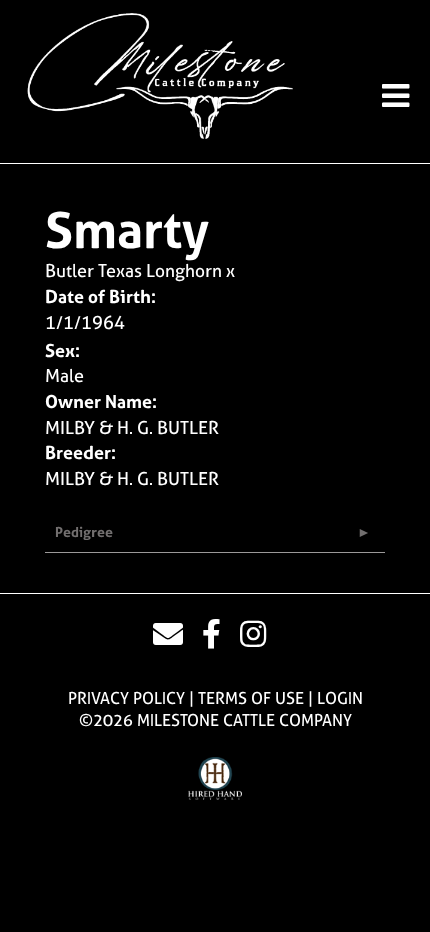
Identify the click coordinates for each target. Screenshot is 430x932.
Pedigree (84, 531)
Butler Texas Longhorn (133, 270)
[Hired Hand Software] (215, 779)
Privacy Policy (126, 698)
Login (340, 698)
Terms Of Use (251, 698)
